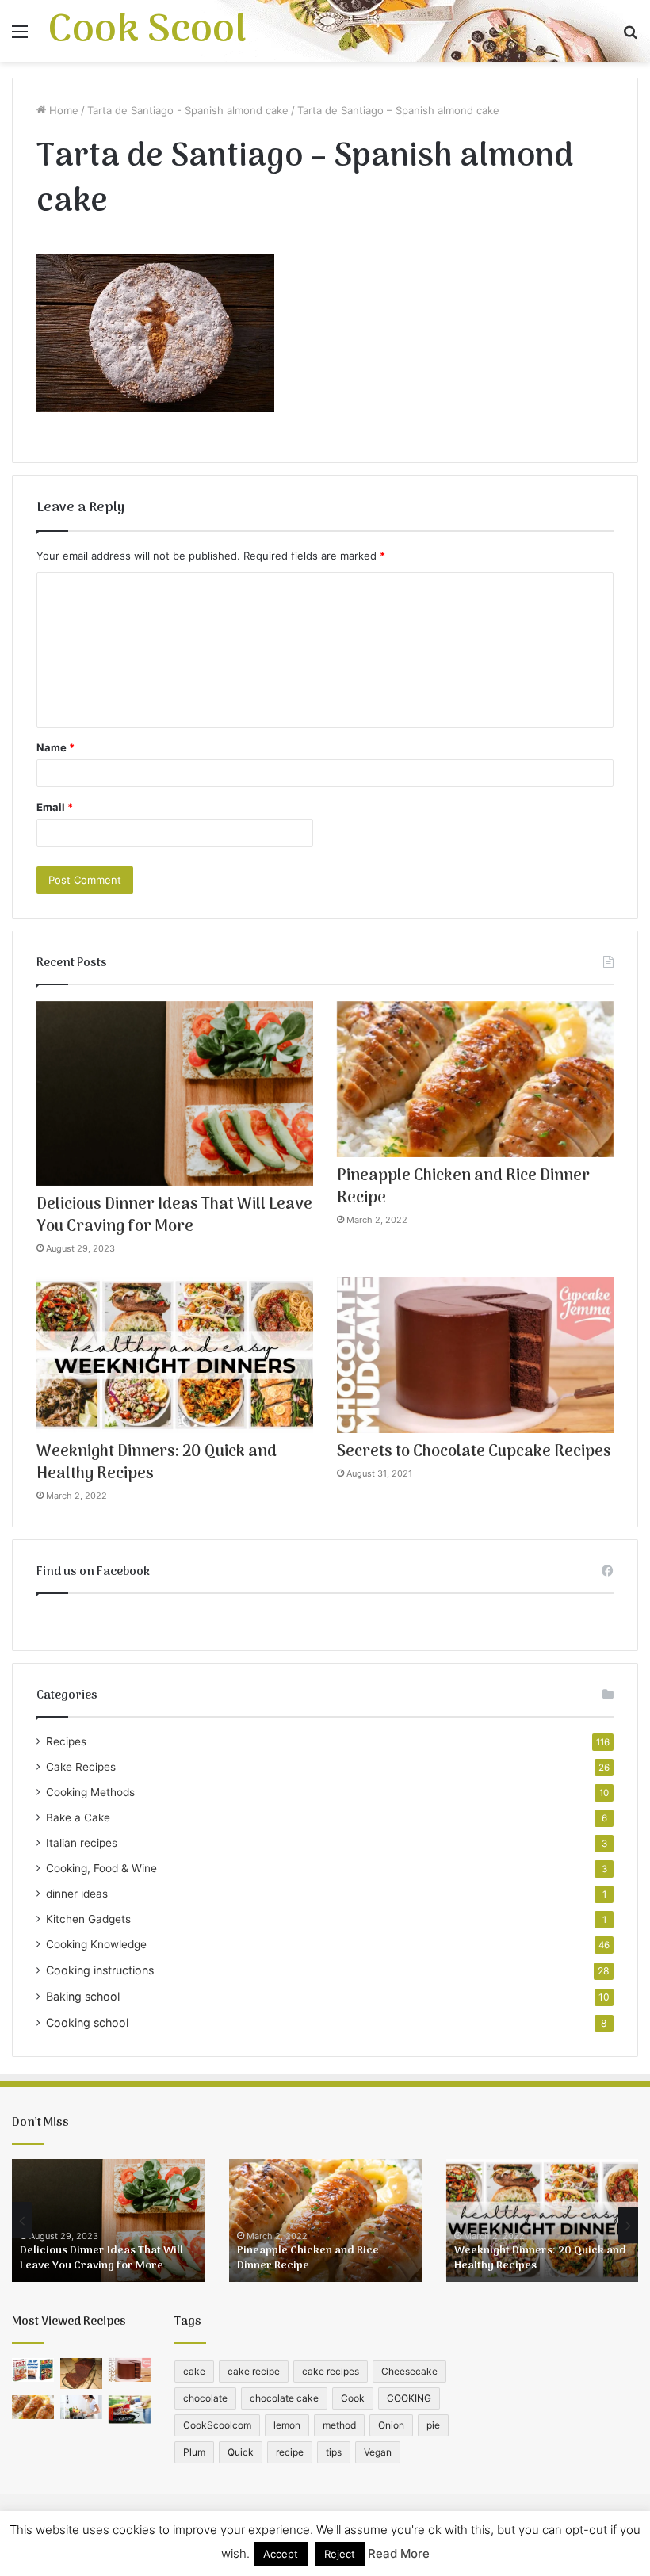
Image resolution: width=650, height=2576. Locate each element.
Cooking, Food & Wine (101, 1868)
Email (55, 807)
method (339, 2425)
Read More (399, 2553)
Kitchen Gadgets (88, 1919)
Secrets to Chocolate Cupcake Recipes (474, 1452)
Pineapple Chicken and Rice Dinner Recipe (463, 1187)
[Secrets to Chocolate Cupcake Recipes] (475, 1355)
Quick (241, 2452)
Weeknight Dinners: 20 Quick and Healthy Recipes (157, 1463)
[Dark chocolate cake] (81, 2374)
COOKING (409, 2398)
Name (55, 747)
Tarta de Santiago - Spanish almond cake (188, 110)
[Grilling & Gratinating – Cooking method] (130, 2409)
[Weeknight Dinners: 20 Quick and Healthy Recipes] (175, 1355)
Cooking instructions (100, 1970)
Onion (391, 2425)
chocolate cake (284, 2398)
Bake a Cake (78, 1817)
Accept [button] (281, 2554)
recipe (290, 2452)
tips (334, 2452)
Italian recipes (82, 1843)
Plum (194, 2452)
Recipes (66, 1741)
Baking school (83, 1996)
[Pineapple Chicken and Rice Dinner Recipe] (475, 1079)
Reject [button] (340, 2554)
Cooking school (87, 2022)
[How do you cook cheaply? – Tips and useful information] (81, 2407)
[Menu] (20, 37)
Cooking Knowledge (96, 1944)
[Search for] (630, 37)
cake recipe (254, 2371)
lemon (287, 2425)
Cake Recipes (81, 1767)
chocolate (205, 2398)
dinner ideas (77, 1894)
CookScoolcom (217, 2425)
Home (62, 110)
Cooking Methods (90, 1792)
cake (194, 2371)
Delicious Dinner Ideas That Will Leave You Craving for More (174, 1216)
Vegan (378, 2452)
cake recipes (331, 2371)
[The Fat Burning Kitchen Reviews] (33, 2370)
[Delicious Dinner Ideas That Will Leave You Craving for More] (175, 1093)
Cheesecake (409, 2371)
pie (433, 2425)
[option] (109, 2221)
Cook (353, 2398)
